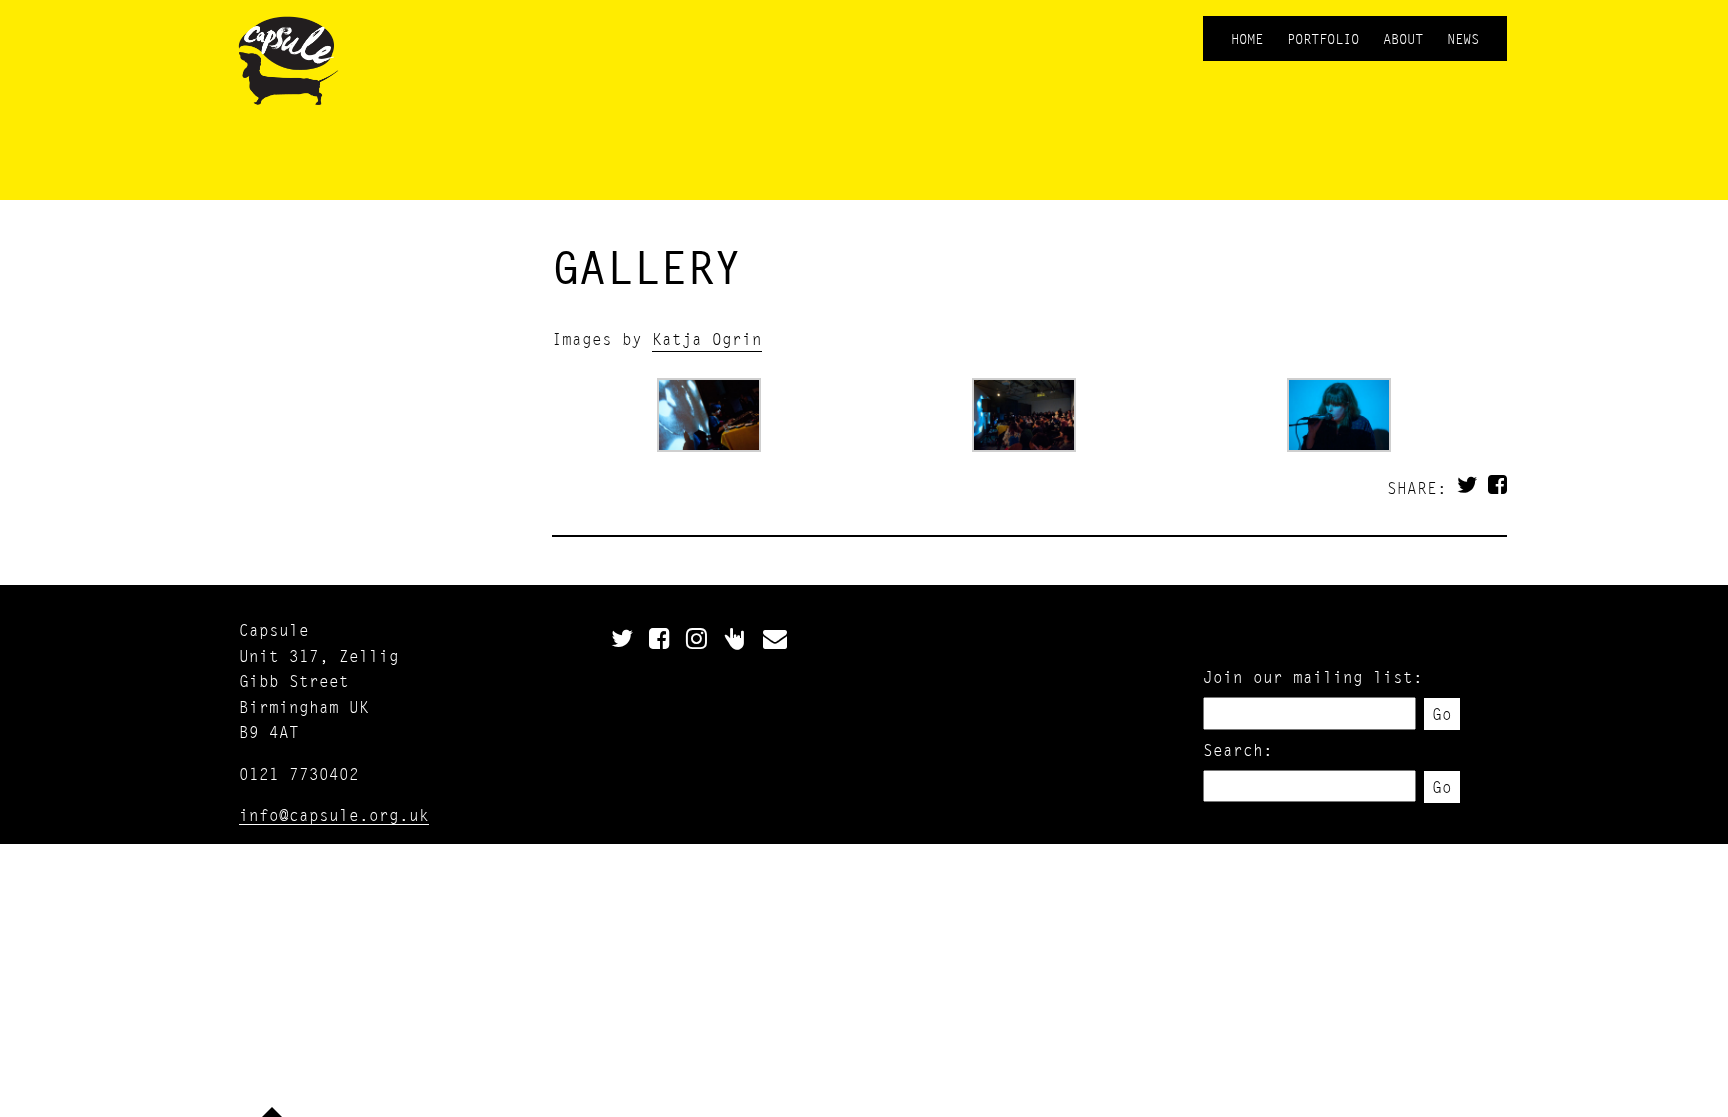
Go (1442, 713)
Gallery (646, 267)
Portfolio (1323, 38)
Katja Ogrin (707, 338)
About (1403, 38)
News (1463, 38)
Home (1247, 38)
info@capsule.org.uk (334, 814)
